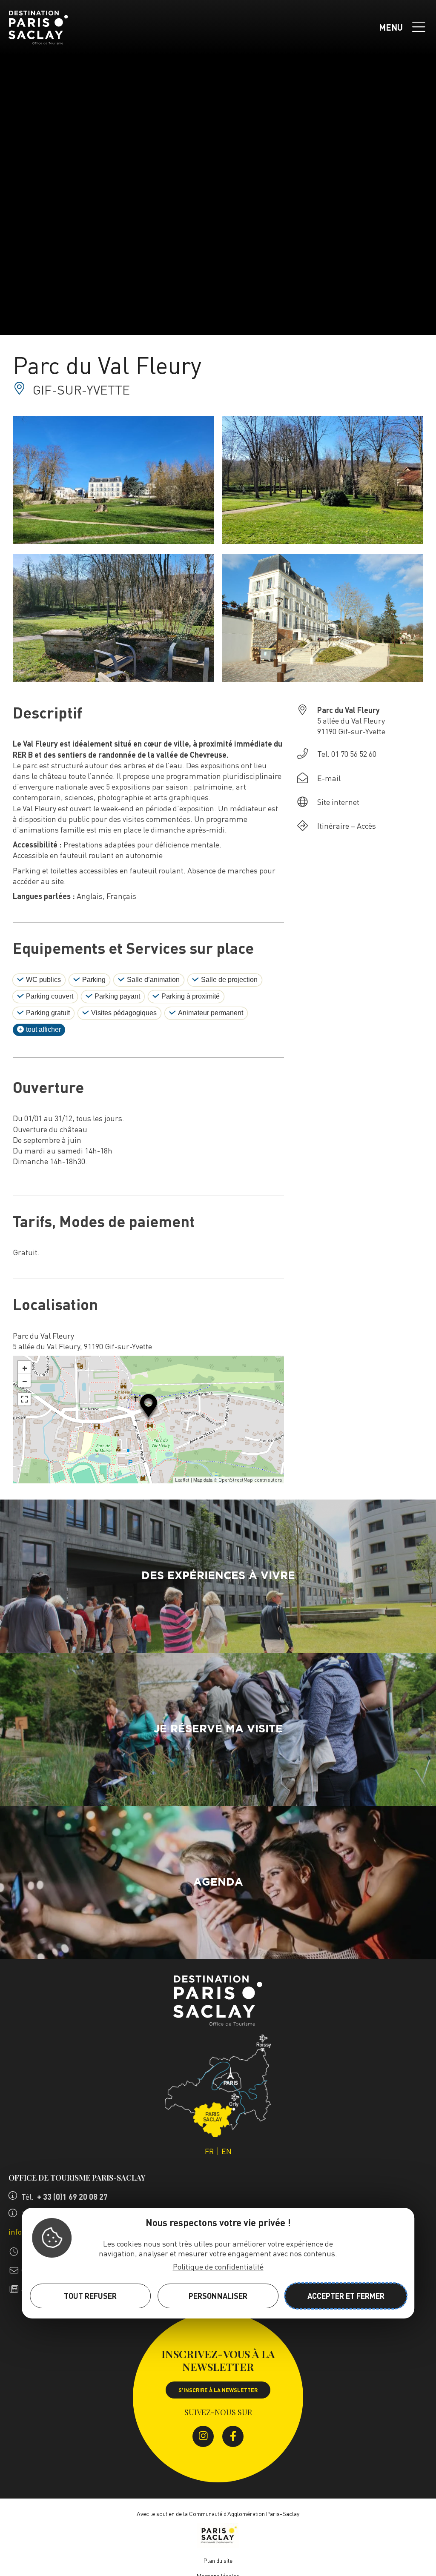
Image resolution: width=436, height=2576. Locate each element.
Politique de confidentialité (218, 2266)
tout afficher (43, 1029)
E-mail (329, 778)
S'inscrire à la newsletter (218, 2390)
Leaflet (182, 1480)
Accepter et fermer (346, 2296)
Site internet (338, 802)
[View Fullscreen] (24, 1399)
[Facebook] (233, 2436)
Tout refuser (90, 2296)
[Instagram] (203, 2436)
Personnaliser (218, 2296)
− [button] (25, 1380)
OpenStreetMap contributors (250, 1480)
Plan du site (218, 2560)
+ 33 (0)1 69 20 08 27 (72, 2197)
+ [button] (25, 1367)
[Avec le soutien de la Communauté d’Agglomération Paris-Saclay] (218, 2537)
